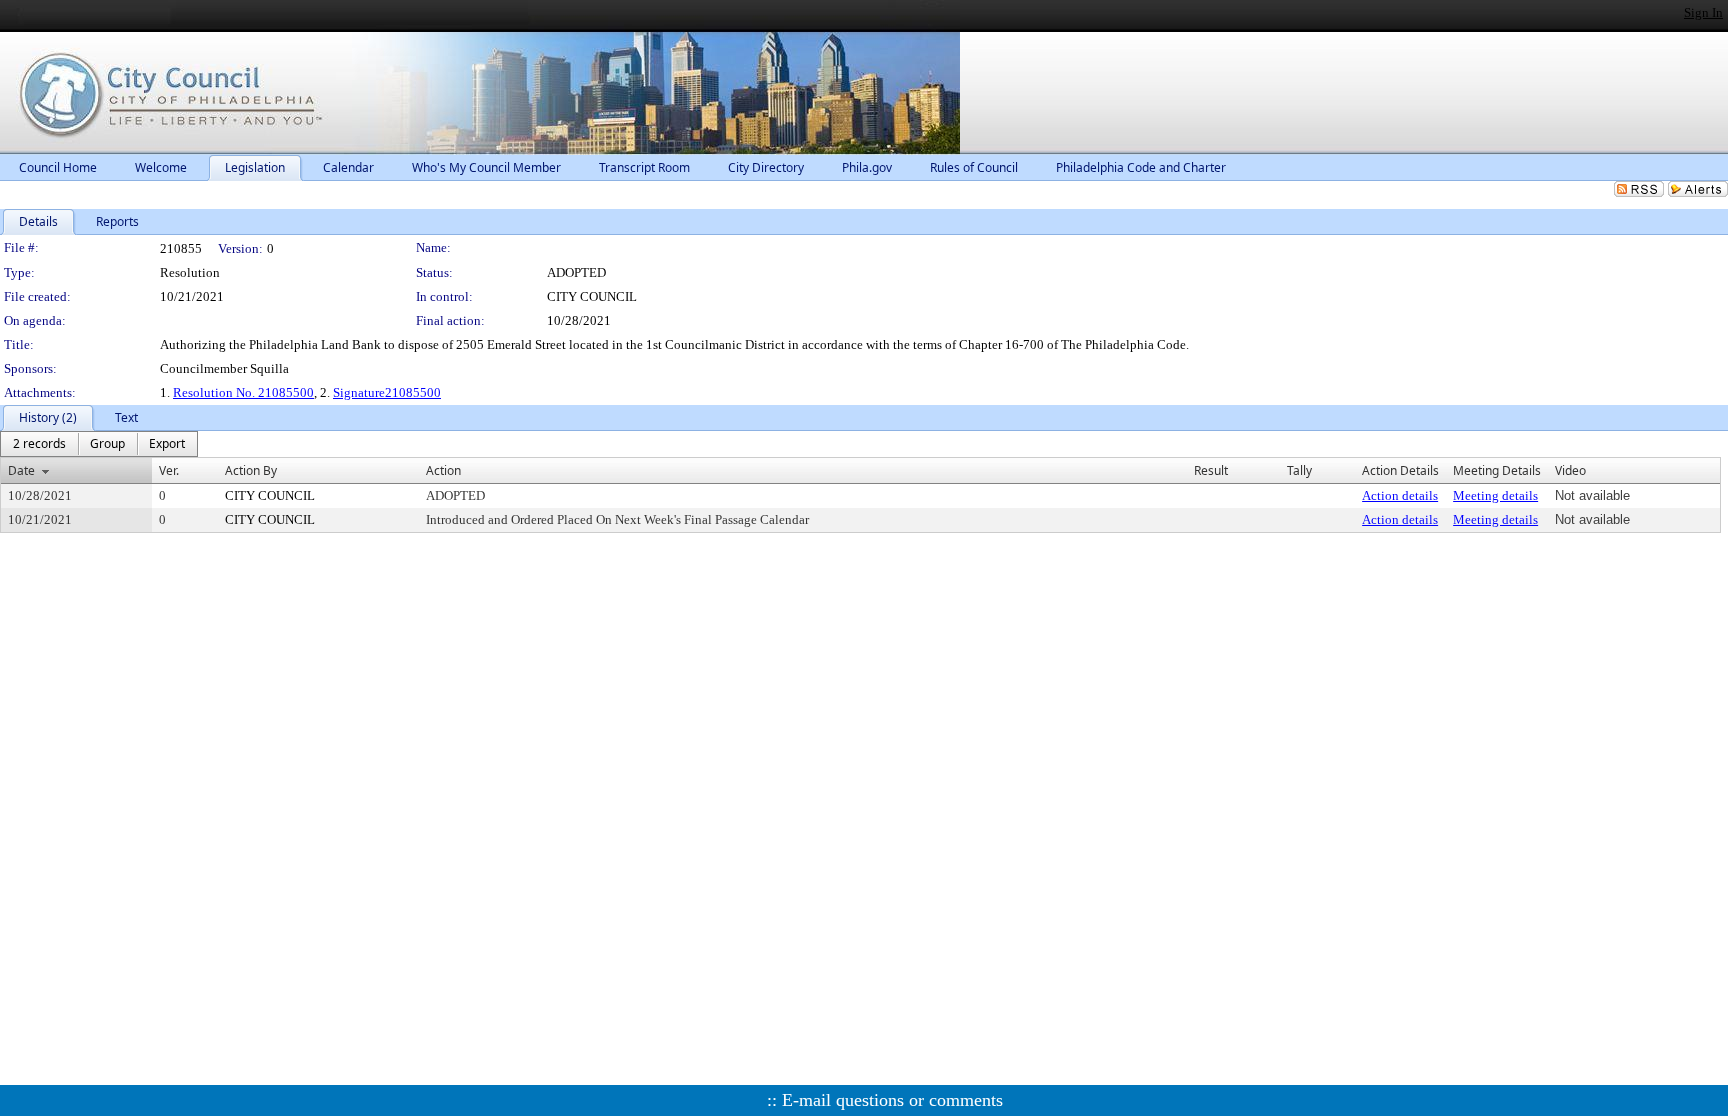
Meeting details (1495, 495)
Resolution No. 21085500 (243, 392)
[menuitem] (39, 444)
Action (443, 470)
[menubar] (99, 444)
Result (1211, 470)
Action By (251, 470)
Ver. (169, 470)
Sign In (1703, 12)
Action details (1400, 495)
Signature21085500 (387, 392)
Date (21, 470)
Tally (1299, 470)
